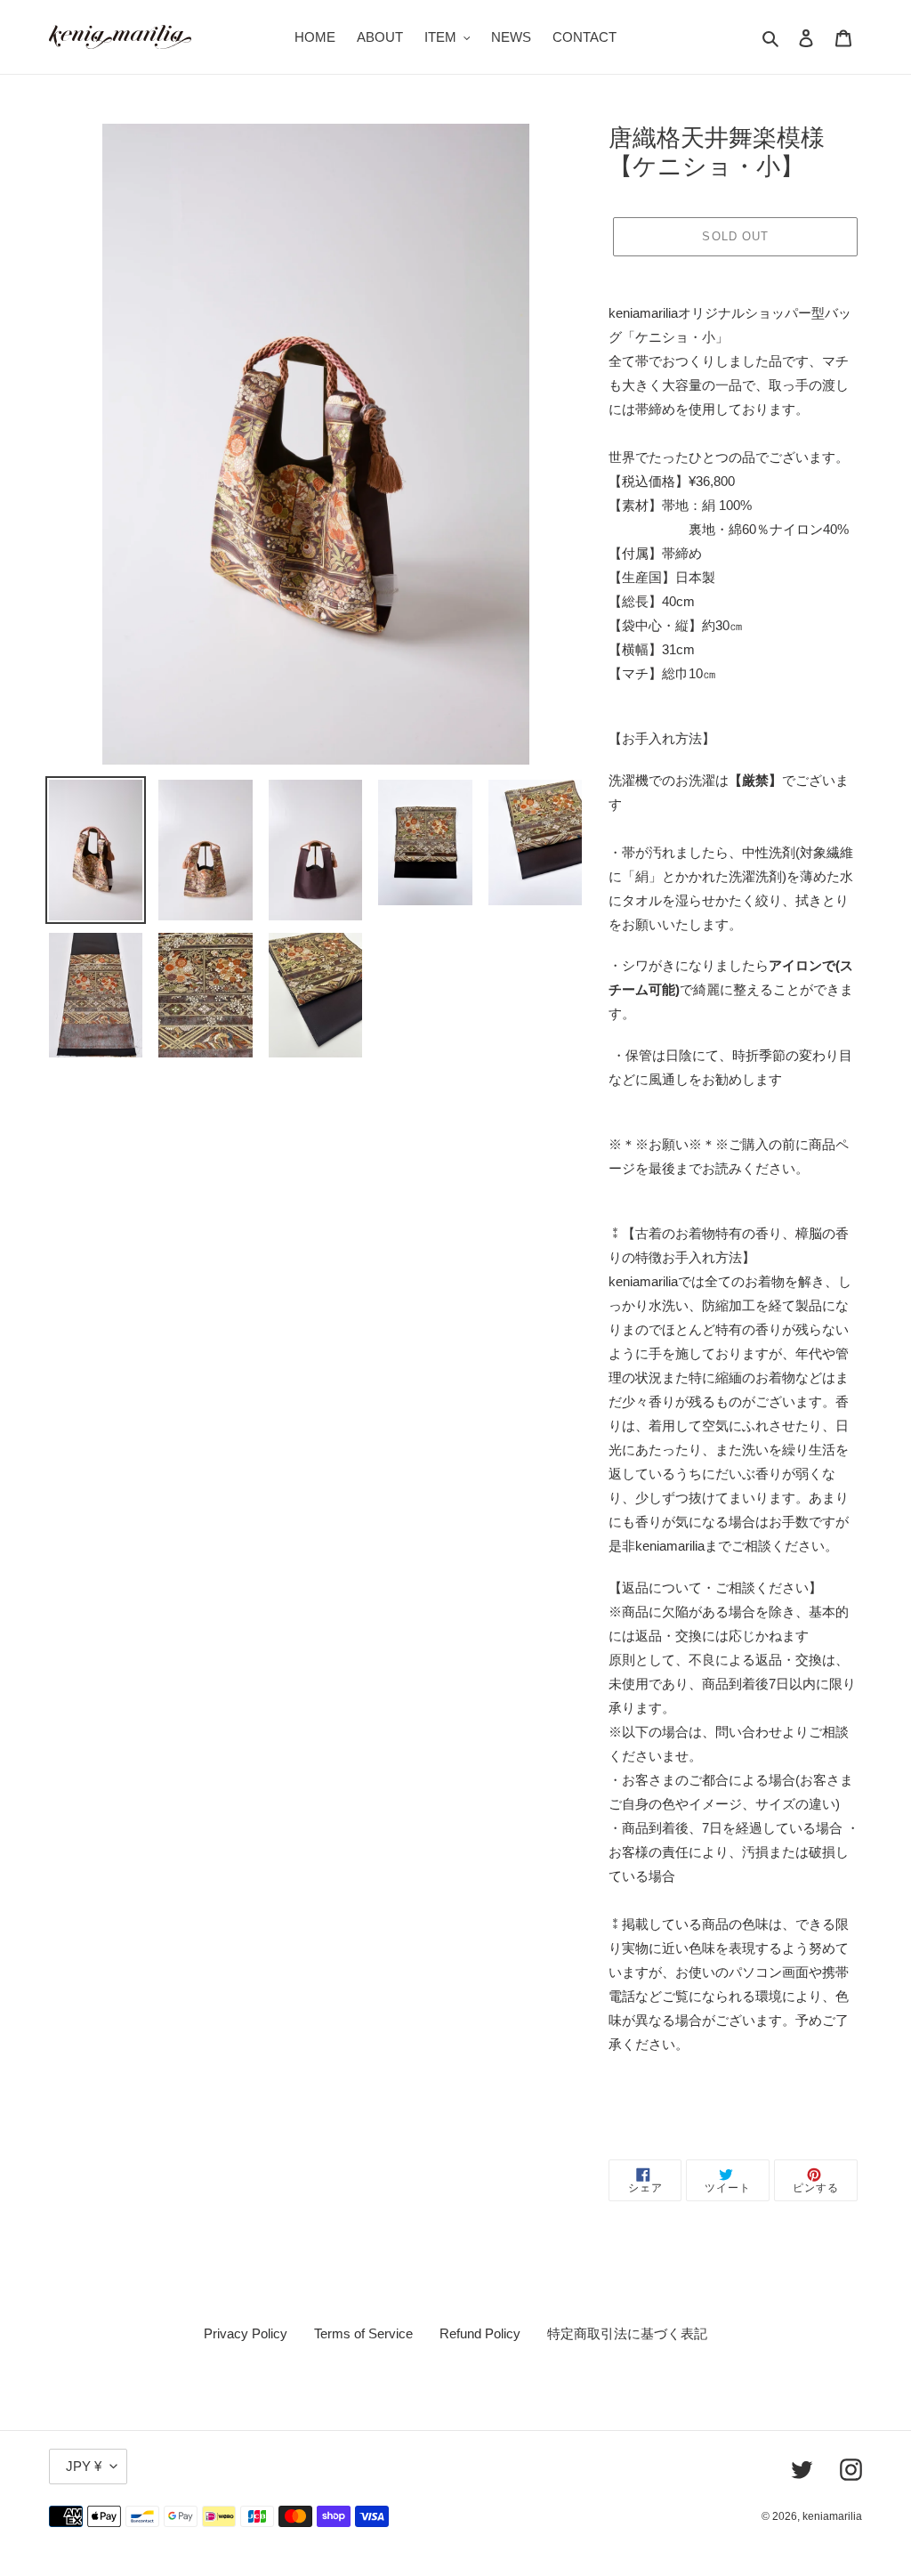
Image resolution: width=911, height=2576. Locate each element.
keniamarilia (832, 2516)
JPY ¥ (84, 2466)
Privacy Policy (246, 2333)
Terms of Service (363, 2333)
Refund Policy (480, 2333)
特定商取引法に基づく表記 (627, 2333)
